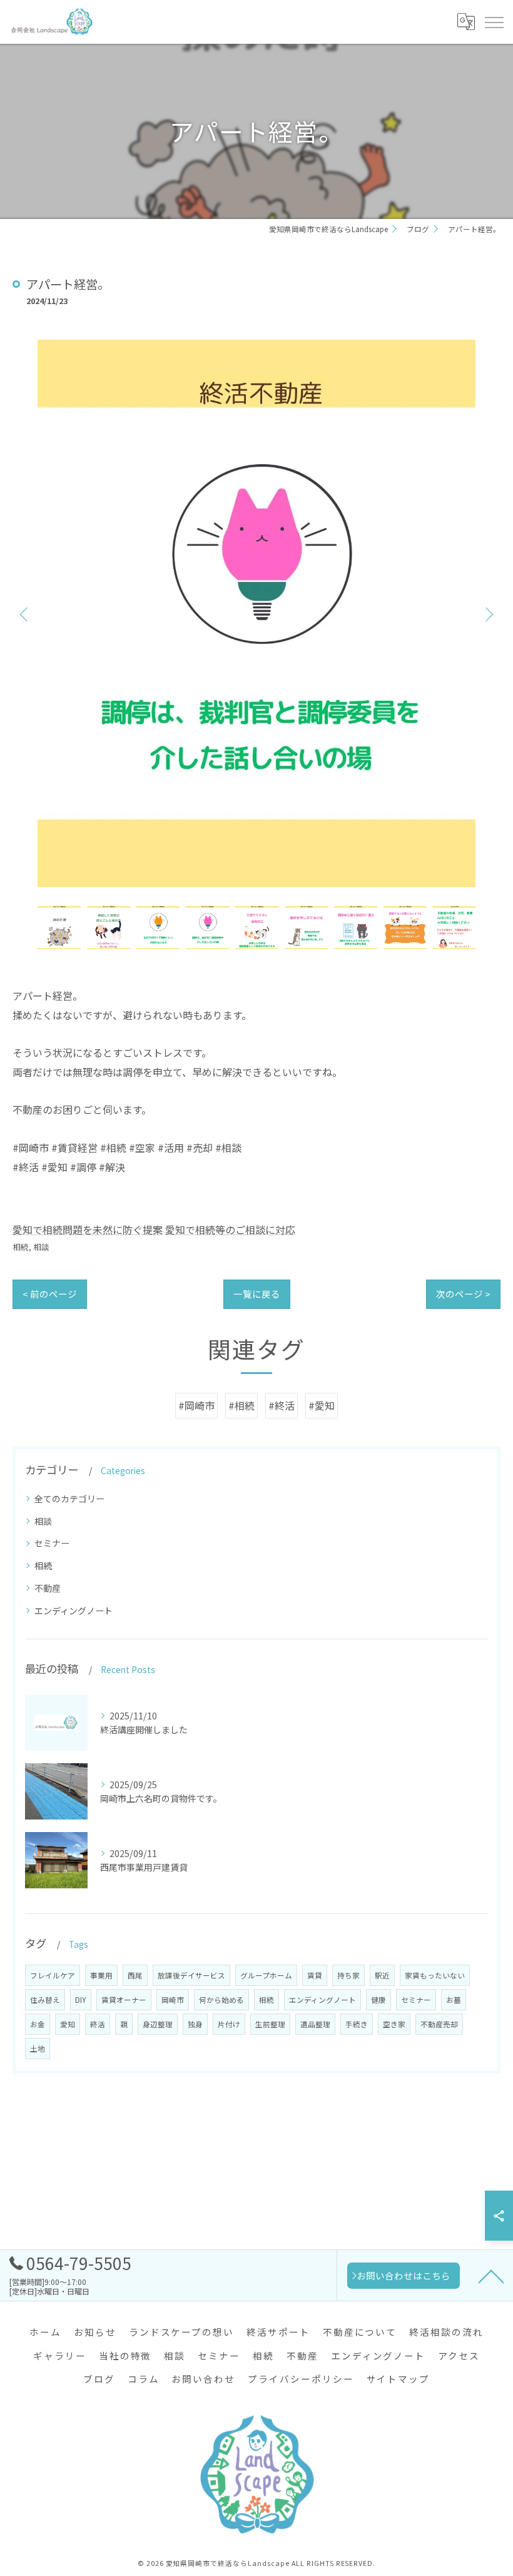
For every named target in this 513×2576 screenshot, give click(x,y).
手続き (357, 2024)
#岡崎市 (196, 1405)
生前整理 (270, 2024)
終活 (98, 2024)
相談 (41, 1247)
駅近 (382, 1975)
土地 (38, 2049)
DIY (81, 2000)
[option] (256, 613)
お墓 (454, 2000)
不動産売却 (439, 2024)
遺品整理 (315, 2024)
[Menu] (494, 22)
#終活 (282, 1405)
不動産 (48, 1588)
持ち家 (348, 1975)
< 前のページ (50, 1294)
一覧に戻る (257, 1294)
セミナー (52, 1543)
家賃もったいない (435, 1975)
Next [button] (488, 614)
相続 (21, 1247)
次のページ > (463, 1294)
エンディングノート (74, 1611)
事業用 (101, 1975)
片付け (229, 2024)
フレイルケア (53, 1975)
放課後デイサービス (191, 1975)
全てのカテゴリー (69, 1499)
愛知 (68, 2024)
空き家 (394, 2024)
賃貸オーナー (124, 2000)
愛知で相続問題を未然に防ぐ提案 (88, 1229)
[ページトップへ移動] (491, 2276)
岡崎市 (173, 2000)
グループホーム (266, 1975)
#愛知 (322, 1405)
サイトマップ (399, 2379)
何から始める (221, 2000)
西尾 (135, 1975)
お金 (38, 2024)
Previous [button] (25, 614)
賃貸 (315, 1975)
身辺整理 (158, 2024)
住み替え (45, 2000)
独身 (195, 2024)
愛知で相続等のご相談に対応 (230, 1229)
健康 (378, 2000)
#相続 (241, 1405)
